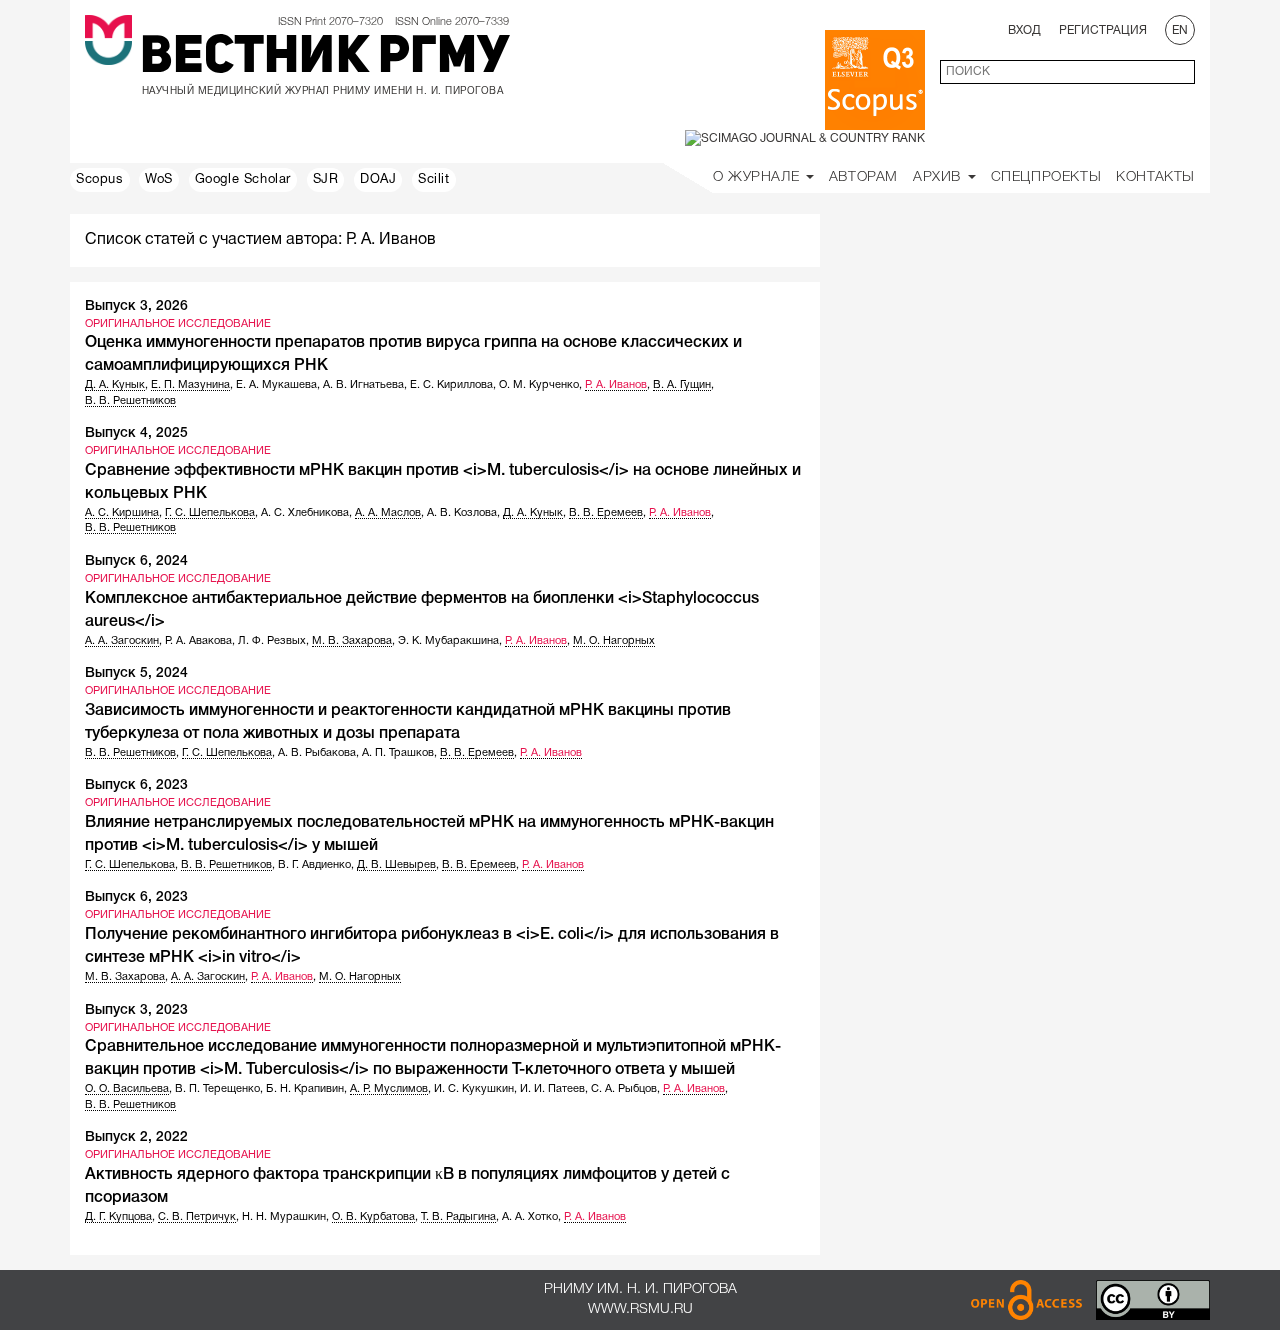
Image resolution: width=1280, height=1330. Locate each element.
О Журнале (758, 177)
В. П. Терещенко (217, 1089)
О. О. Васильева (127, 1089)
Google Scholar (243, 180)
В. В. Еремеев (606, 513)
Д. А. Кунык (115, 385)
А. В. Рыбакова (317, 753)
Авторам (863, 177)
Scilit (434, 180)
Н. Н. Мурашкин (284, 1217)
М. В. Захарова (352, 641)
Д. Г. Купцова (118, 1217)
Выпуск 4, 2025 (136, 433)
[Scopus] (875, 80)
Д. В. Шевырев (396, 865)
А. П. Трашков (398, 753)
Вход (1024, 30)
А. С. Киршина (122, 513)
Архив (939, 177)
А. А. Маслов (388, 513)
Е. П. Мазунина (190, 385)
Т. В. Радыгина (458, 1217)
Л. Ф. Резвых (272, 641)
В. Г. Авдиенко (314, 865)
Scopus (100, 180)
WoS (159, 180)
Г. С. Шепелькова (210, 513)
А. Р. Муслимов (389, 1089)
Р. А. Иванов (616, 385)
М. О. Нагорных (614, 641)
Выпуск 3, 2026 (136, 306)
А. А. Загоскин (122, 641)
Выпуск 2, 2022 (136, 1137)
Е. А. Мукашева (276, 385)
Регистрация (1103, 30)
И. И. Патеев (552, 1089)
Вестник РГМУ (324, 59)
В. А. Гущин (682, 385)
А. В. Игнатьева (363, 385)
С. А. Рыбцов (624, 1089)
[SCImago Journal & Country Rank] (805, 138)
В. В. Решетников (130, 401)
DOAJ (378, 180)
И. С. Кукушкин (474, 1089)
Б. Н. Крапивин (305, 1089)
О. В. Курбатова (373, 1217)
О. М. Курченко (539, 385)
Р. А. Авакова (198, 641)
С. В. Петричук (197, 1217)
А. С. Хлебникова (305, 513)
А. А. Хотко (530, 1217)
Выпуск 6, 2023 (136, 785)
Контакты (1155, 177)
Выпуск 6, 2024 (136, 561)
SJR (326, 180)
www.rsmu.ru (640, 1309)
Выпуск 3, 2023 (136, 1010)
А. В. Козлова (462, 513)
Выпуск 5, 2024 (136, 673)
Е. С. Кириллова (451, 385)
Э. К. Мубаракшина (448, 641)
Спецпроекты (1046, 177)
